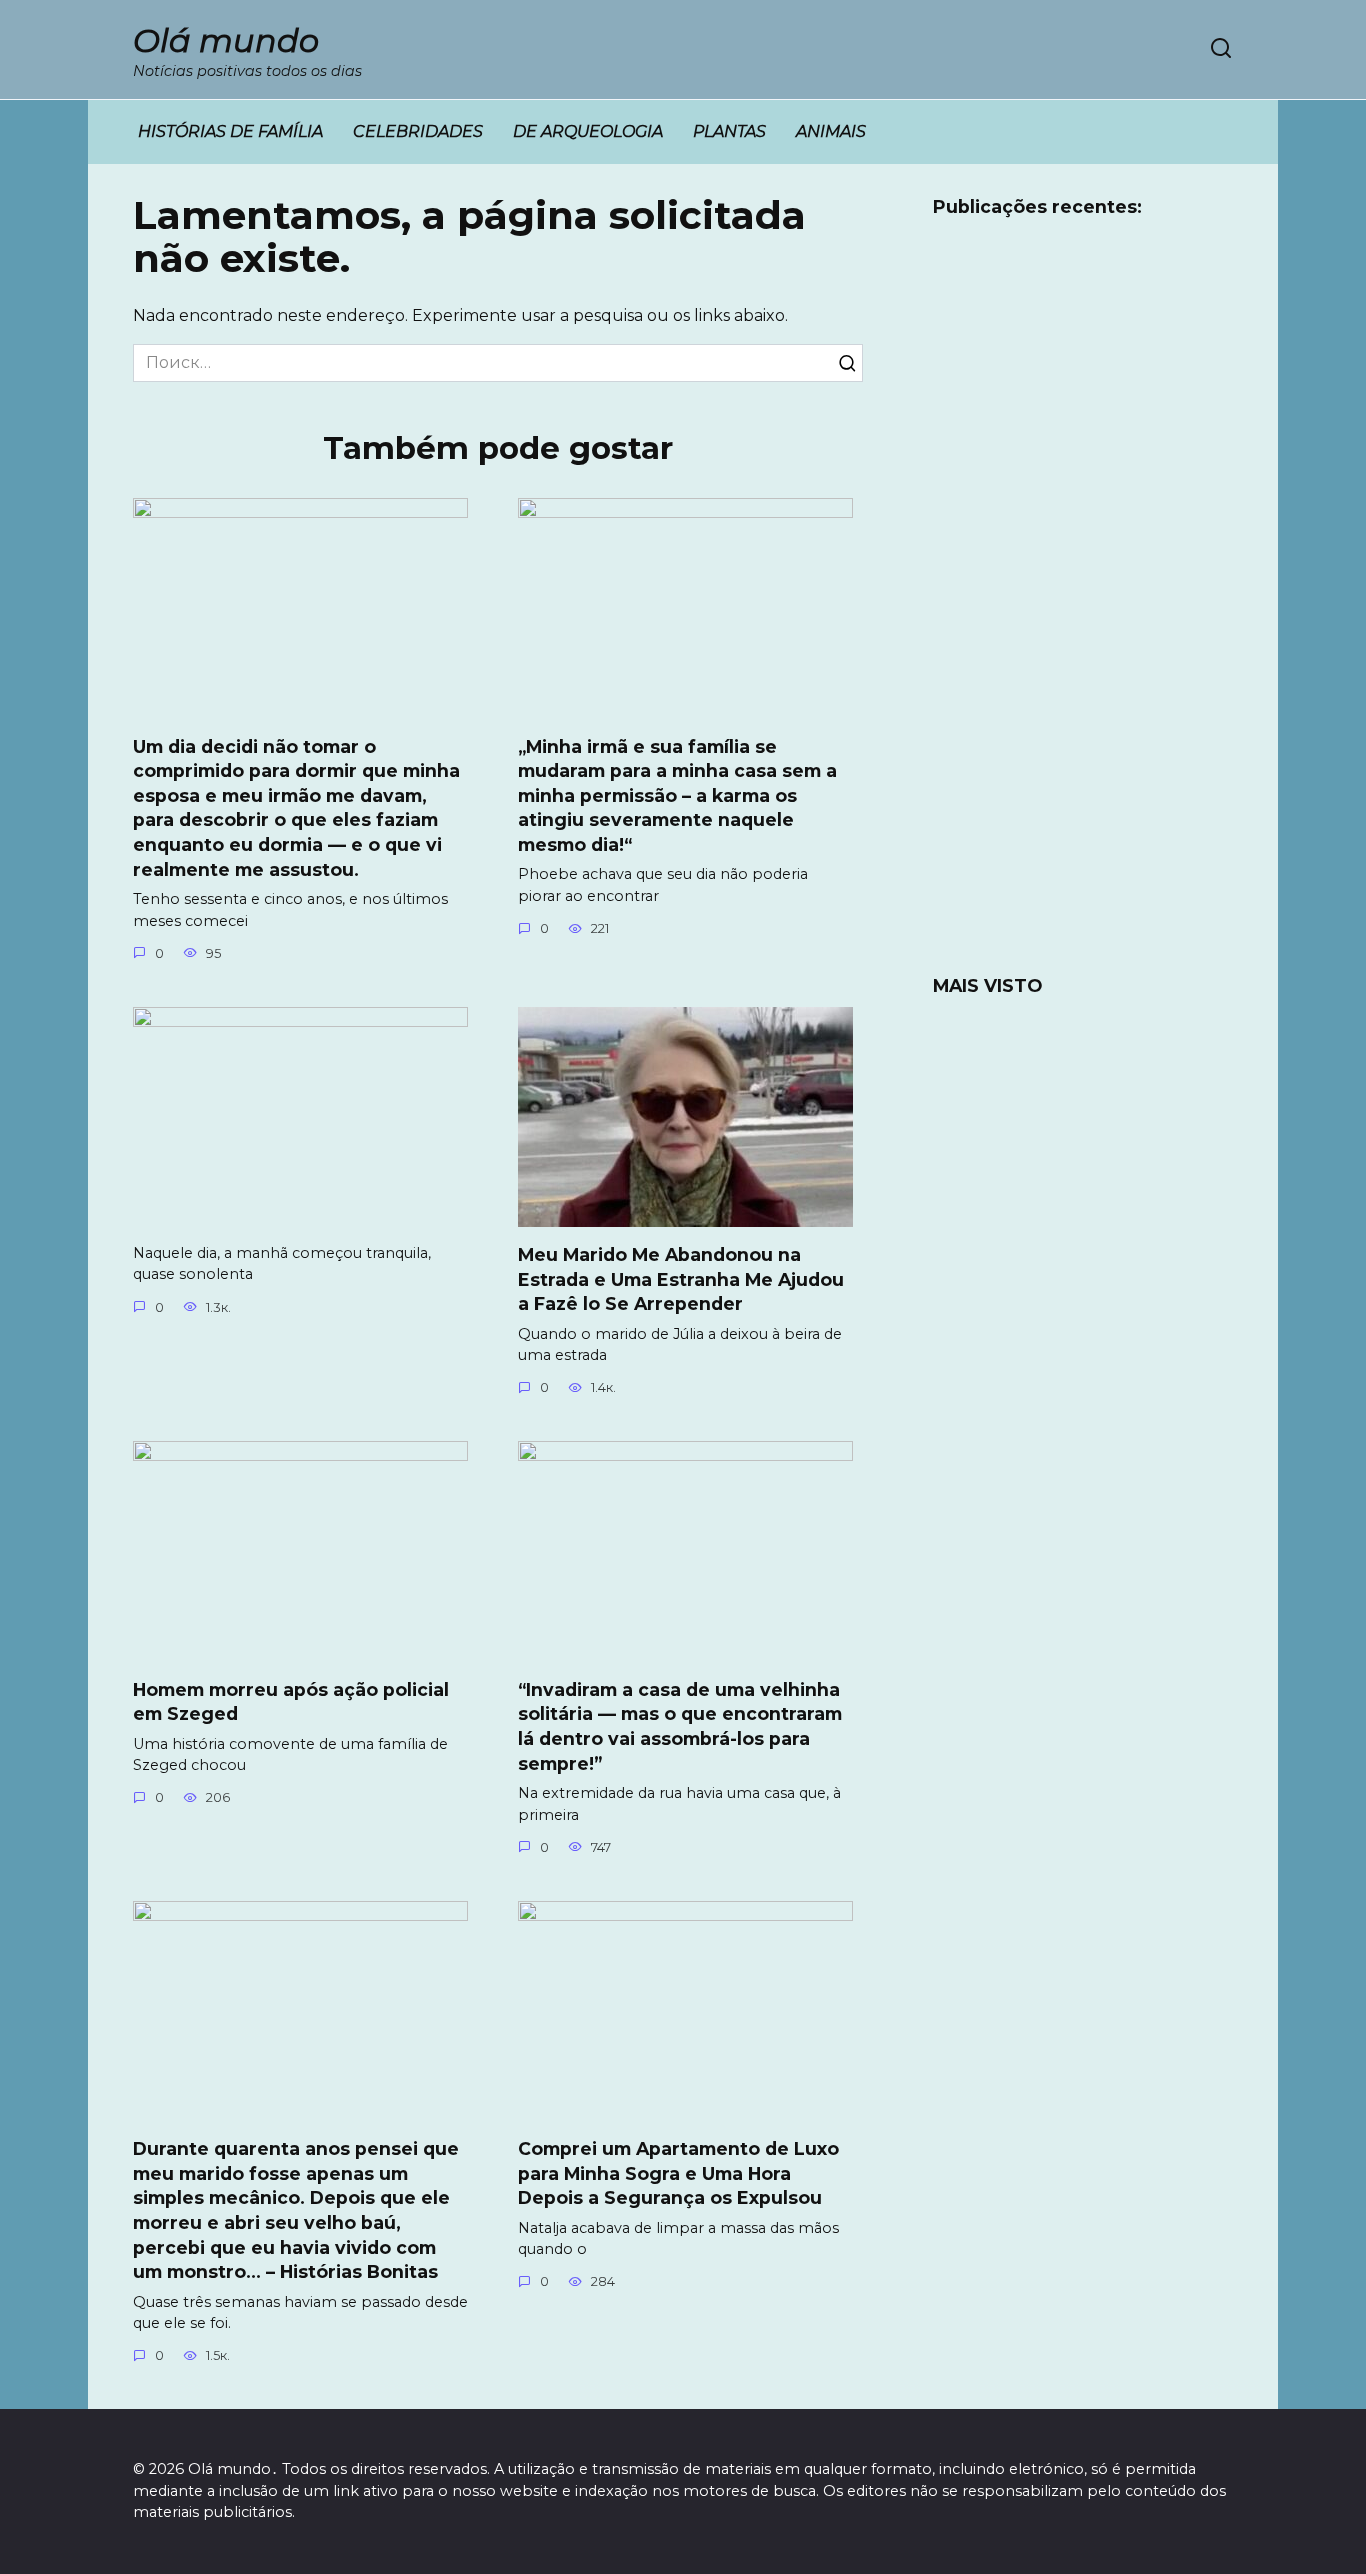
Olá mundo (226, 40)
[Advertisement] (1083, 609)
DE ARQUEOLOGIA (588, 131)
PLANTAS (729, 131)
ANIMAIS (831, 131)
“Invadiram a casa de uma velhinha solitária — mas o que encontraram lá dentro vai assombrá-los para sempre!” (680, 1725)
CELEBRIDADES (418, 131)
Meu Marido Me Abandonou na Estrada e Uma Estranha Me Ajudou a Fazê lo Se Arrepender (681, 1279)
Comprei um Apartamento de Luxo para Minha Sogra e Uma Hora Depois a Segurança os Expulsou (678, 2173)
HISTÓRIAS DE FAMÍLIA (230, 131)
